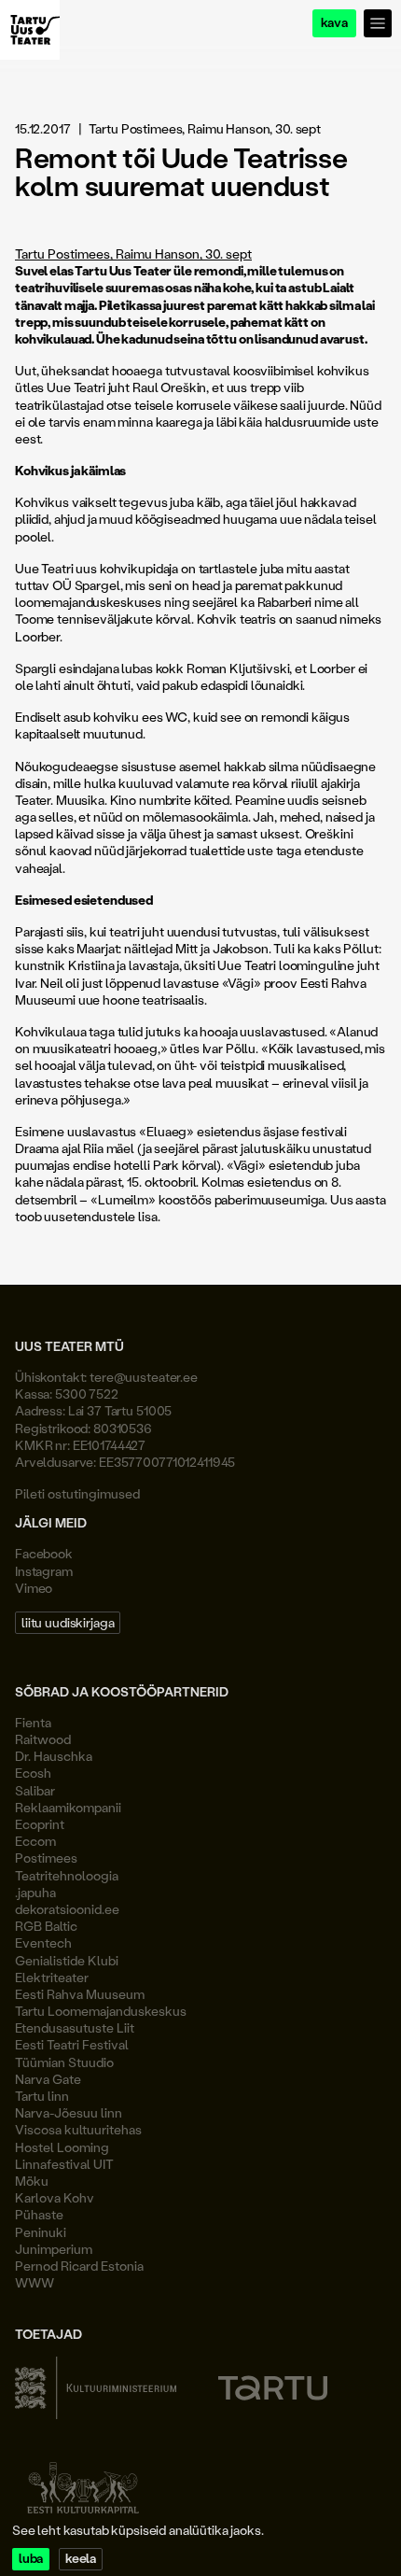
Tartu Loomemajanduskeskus (101, 2011)
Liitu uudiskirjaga (68, 1622)
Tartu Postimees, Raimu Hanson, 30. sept (133, 253)
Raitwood (43, 1739)
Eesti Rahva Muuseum (80, 1994)
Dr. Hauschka (54, 1756)
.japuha (35, 1892)
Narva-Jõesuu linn (69, 2112)
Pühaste (39, 2214)
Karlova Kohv (55, 2197)
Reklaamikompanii (68, 1807)
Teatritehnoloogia (67, 1875)
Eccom (35, 1841)
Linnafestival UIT (64, 2164)
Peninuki (41, 2232)
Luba (31, 2559)
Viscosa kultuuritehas (78, 2129)
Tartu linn (42, 2096)
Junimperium (54, 2249)
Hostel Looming (62, 2147)
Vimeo (34, 1588)
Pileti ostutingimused (77, 1493)
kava (334, 23)
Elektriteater (52, 1977)
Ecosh (33, 1773)
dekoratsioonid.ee (67, 1909)
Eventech (43, 1943)
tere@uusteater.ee (144, 1377)
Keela (81, 2559)
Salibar (35, 1790)
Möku (32, 2181)
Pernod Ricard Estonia (79, 2266)
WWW (35, 2282)
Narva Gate (48, 2079)
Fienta (33, 1722)
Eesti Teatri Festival (72, 2044)
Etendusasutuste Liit (75, 2027)
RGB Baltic (46, 1926)
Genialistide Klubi (67, 1960)
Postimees (46, 1858)
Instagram (44, 1571)
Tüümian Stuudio (64, 2062)
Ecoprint (40, 1824)
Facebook (44, 1553)
